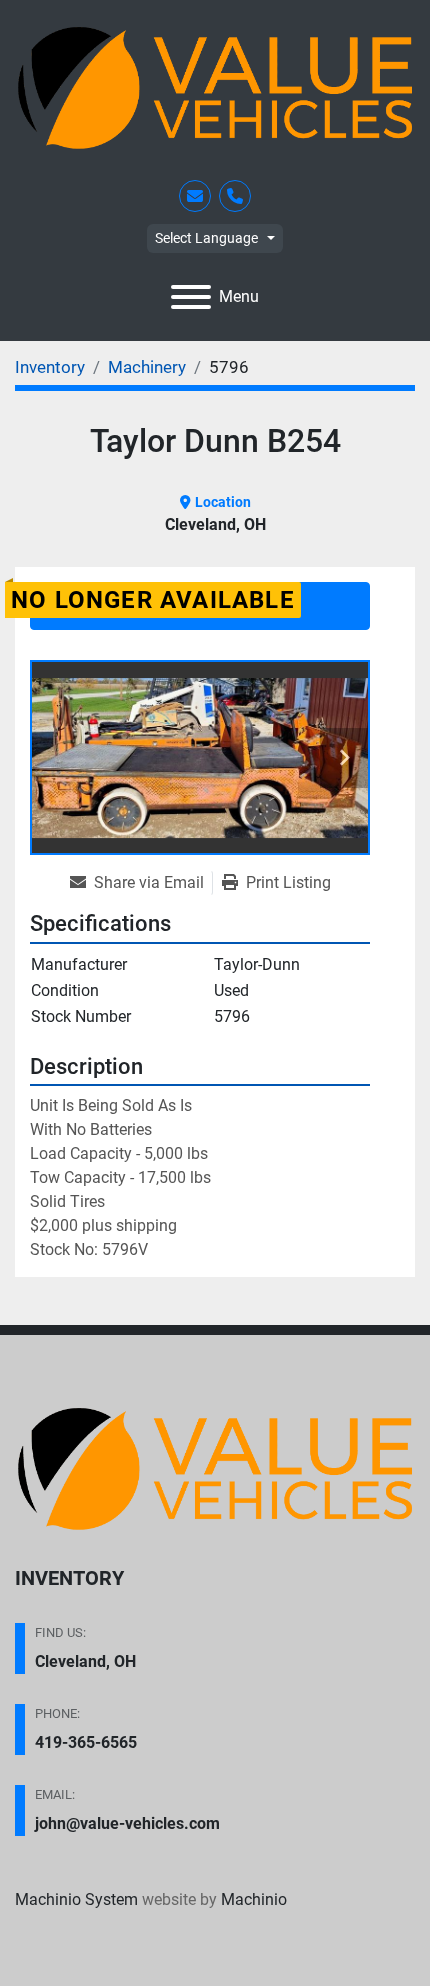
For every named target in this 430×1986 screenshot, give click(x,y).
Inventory (69, 1578)
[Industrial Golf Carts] (215, 1467)
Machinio (254, 1899)
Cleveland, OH (85, 1661)
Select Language (206, 238)
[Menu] (191, 297)
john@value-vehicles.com (127, 1823)
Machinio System (76, 1899)
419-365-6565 (86, 1742)
